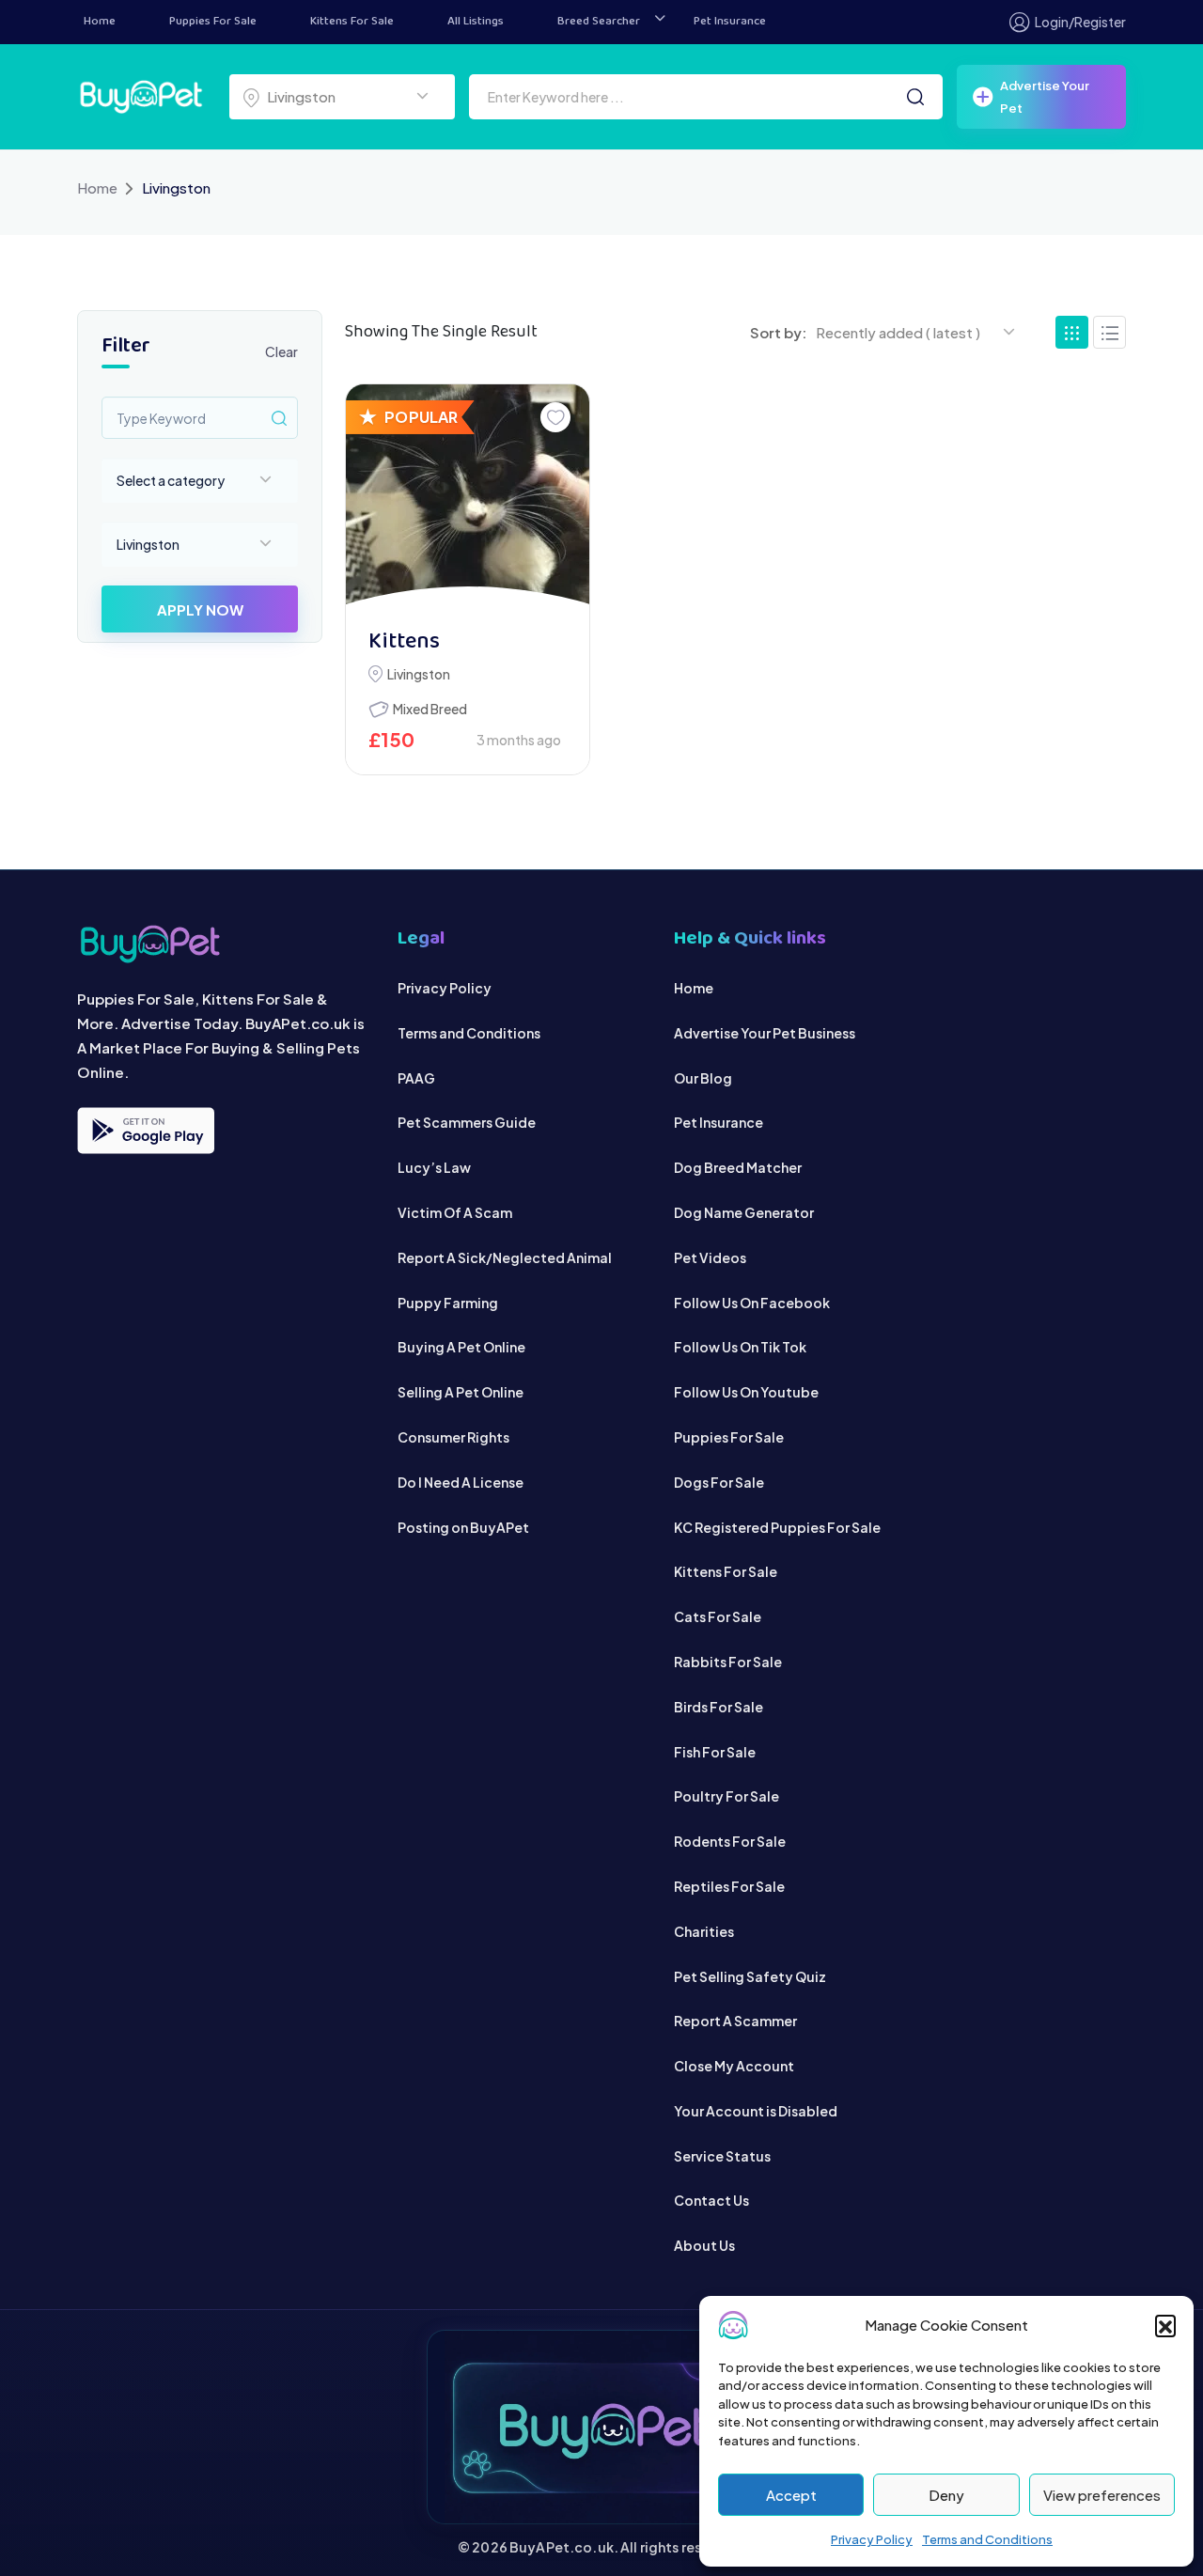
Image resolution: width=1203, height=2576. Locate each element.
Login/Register (1080, 22)
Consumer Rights (453, 1437)
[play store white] (146, 1131)
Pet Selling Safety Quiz (750, 1976)
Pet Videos (710, 1257)
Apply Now (200, 609)
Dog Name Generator (744, 1212)
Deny (946, 2495)
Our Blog (703, 1078)
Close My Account (734, 2066)
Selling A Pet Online (461, 1392)
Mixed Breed (430, 709)
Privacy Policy (872, 2539)
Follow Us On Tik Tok (740, 1347)
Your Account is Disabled (756, 2111)
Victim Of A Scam (455, 1212)
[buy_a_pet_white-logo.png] (141, 94)
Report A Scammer (735, 2021)
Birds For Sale (719, 1707)
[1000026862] (468, 497)
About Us (704, 2245)
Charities (704, 1931)
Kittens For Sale (352, 22)
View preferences (1102, 2495)
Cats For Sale (718, 1616)
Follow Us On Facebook (752, 1303)
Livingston (419, 674)
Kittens (404, 642)
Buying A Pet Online (461, 1347)
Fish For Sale (715, 1752)
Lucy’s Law (434, 1167)
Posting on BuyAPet (463, 1527)
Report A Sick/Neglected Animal (505, 1257)
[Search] (915, 97)
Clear (281, 351)
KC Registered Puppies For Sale (777, 1527)
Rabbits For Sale (728, 1662)
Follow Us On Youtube (746, 1392)
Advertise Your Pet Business (765, 1033)
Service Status (722, 2156)
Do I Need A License (461, 1482)
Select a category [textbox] (171, 480)
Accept (791, 2495)
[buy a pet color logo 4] (223, 944)
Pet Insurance (730, 22)
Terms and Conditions (987, 2539)
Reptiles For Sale (729, 1886)
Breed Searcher (599, 22)
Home (100, 22)
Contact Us (711, 2200)
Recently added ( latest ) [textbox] (898, 332)
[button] (1165, 2325)
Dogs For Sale (719, 1482)
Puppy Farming (448, 1303)
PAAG (416, 1078)
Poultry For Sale (726, 1796)
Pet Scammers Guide (467, 1122)
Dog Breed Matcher (738, 1167)
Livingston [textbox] (301, 96)
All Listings (476, 22)
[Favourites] (555, 417)
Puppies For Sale (213, 22)
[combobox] (342, 97)
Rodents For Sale (730, 1841)
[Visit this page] (1109, 332)
